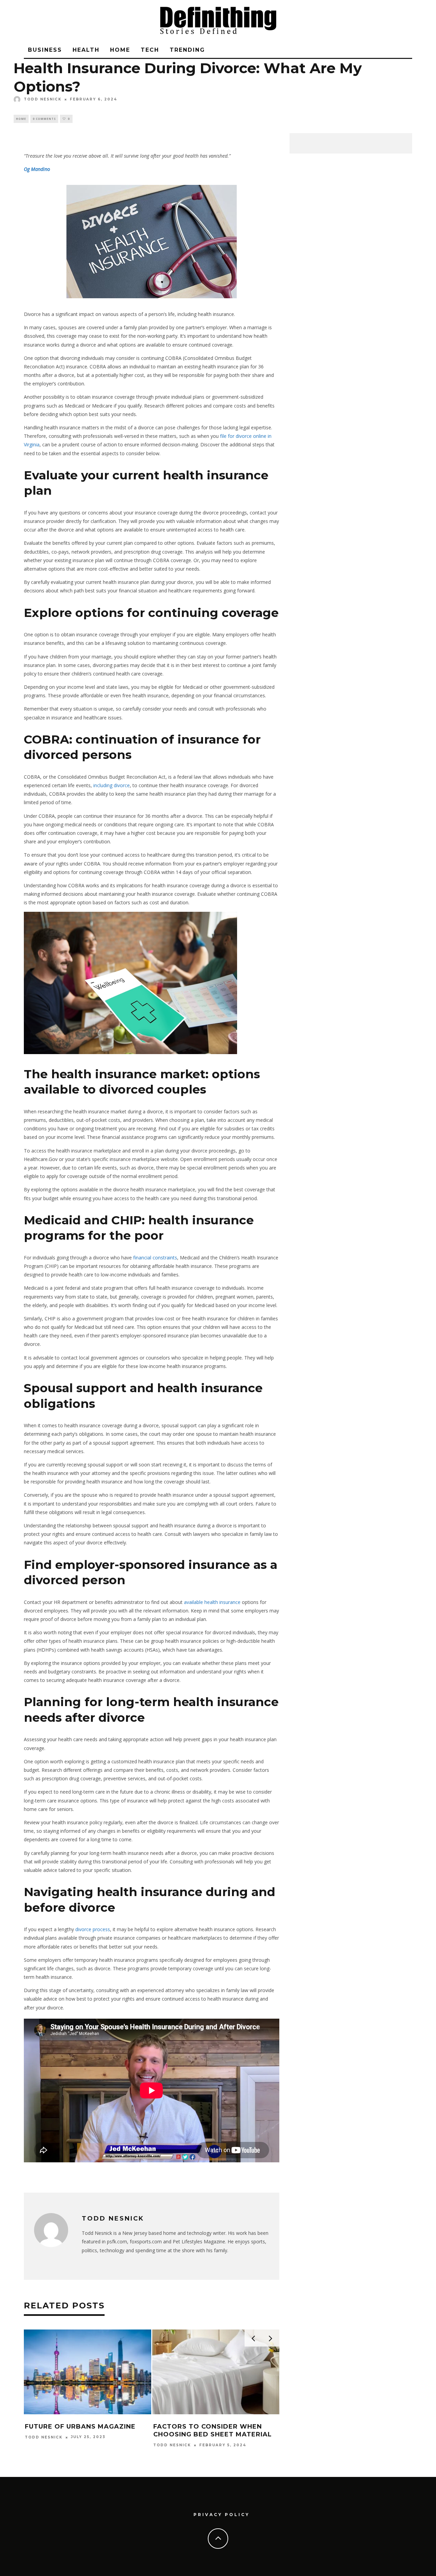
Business (45, 50)
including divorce (112, 785)
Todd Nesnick (43, 99)
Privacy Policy (222, 2515)
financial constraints (155, 1258)
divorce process (93, 1929)
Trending (187, 50)
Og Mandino (37, 169)
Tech (150, 50)
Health (86, 50)
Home (120, 50)
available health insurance (212, 1602)
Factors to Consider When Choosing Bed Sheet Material (213, 2430)
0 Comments (44, 119)
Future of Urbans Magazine (80, 2427)
